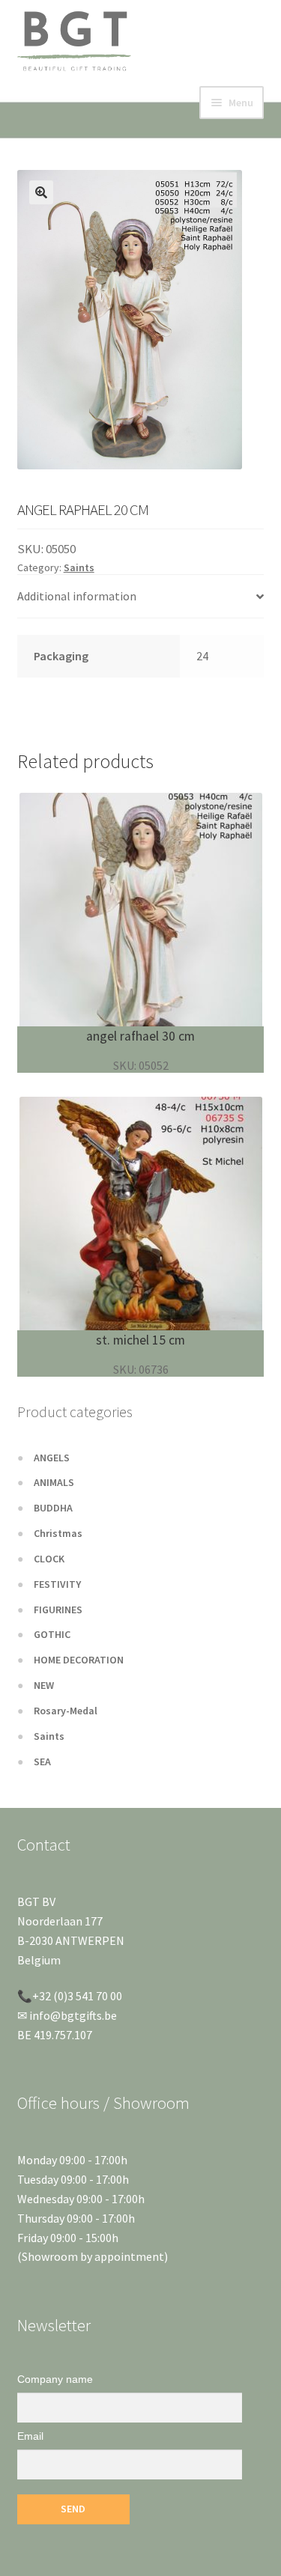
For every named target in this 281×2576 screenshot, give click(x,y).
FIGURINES (58, 1610)
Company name (55, 2379)
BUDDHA (53, 1508)
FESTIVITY (57, 1584)
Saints (79, 567)
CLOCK (49, 1559)
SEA (42, 1762)
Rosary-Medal (66, 1711)
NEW (44, 1685)
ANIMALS (54, 1482)
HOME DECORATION (79, 1660)
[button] (41, 192)
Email (30, 2436)
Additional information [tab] (77, 596)
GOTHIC (52, 1634)
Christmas (58, 1533)
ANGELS (52, 1458)
